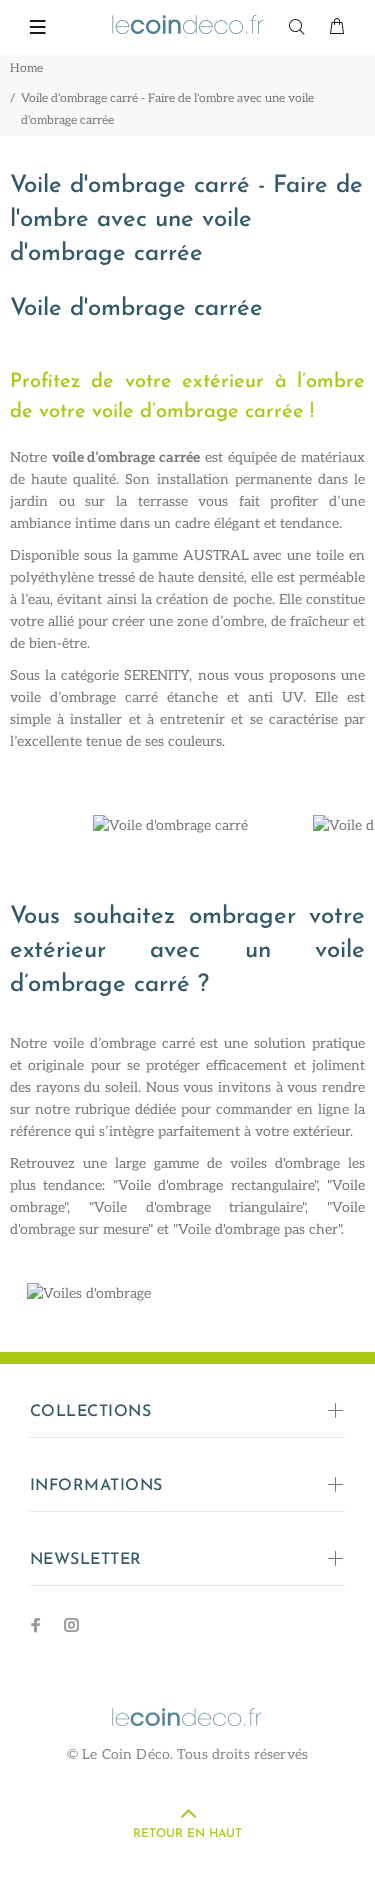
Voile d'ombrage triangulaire (198, 1207)
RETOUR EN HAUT (187, 1834)
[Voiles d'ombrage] (187, 1301)
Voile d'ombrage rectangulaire (216, 1185)
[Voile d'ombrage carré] (170, 825)
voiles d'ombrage (285, 1163)
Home (26, 68)
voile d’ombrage (63, 697)
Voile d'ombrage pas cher (258, 1229)
